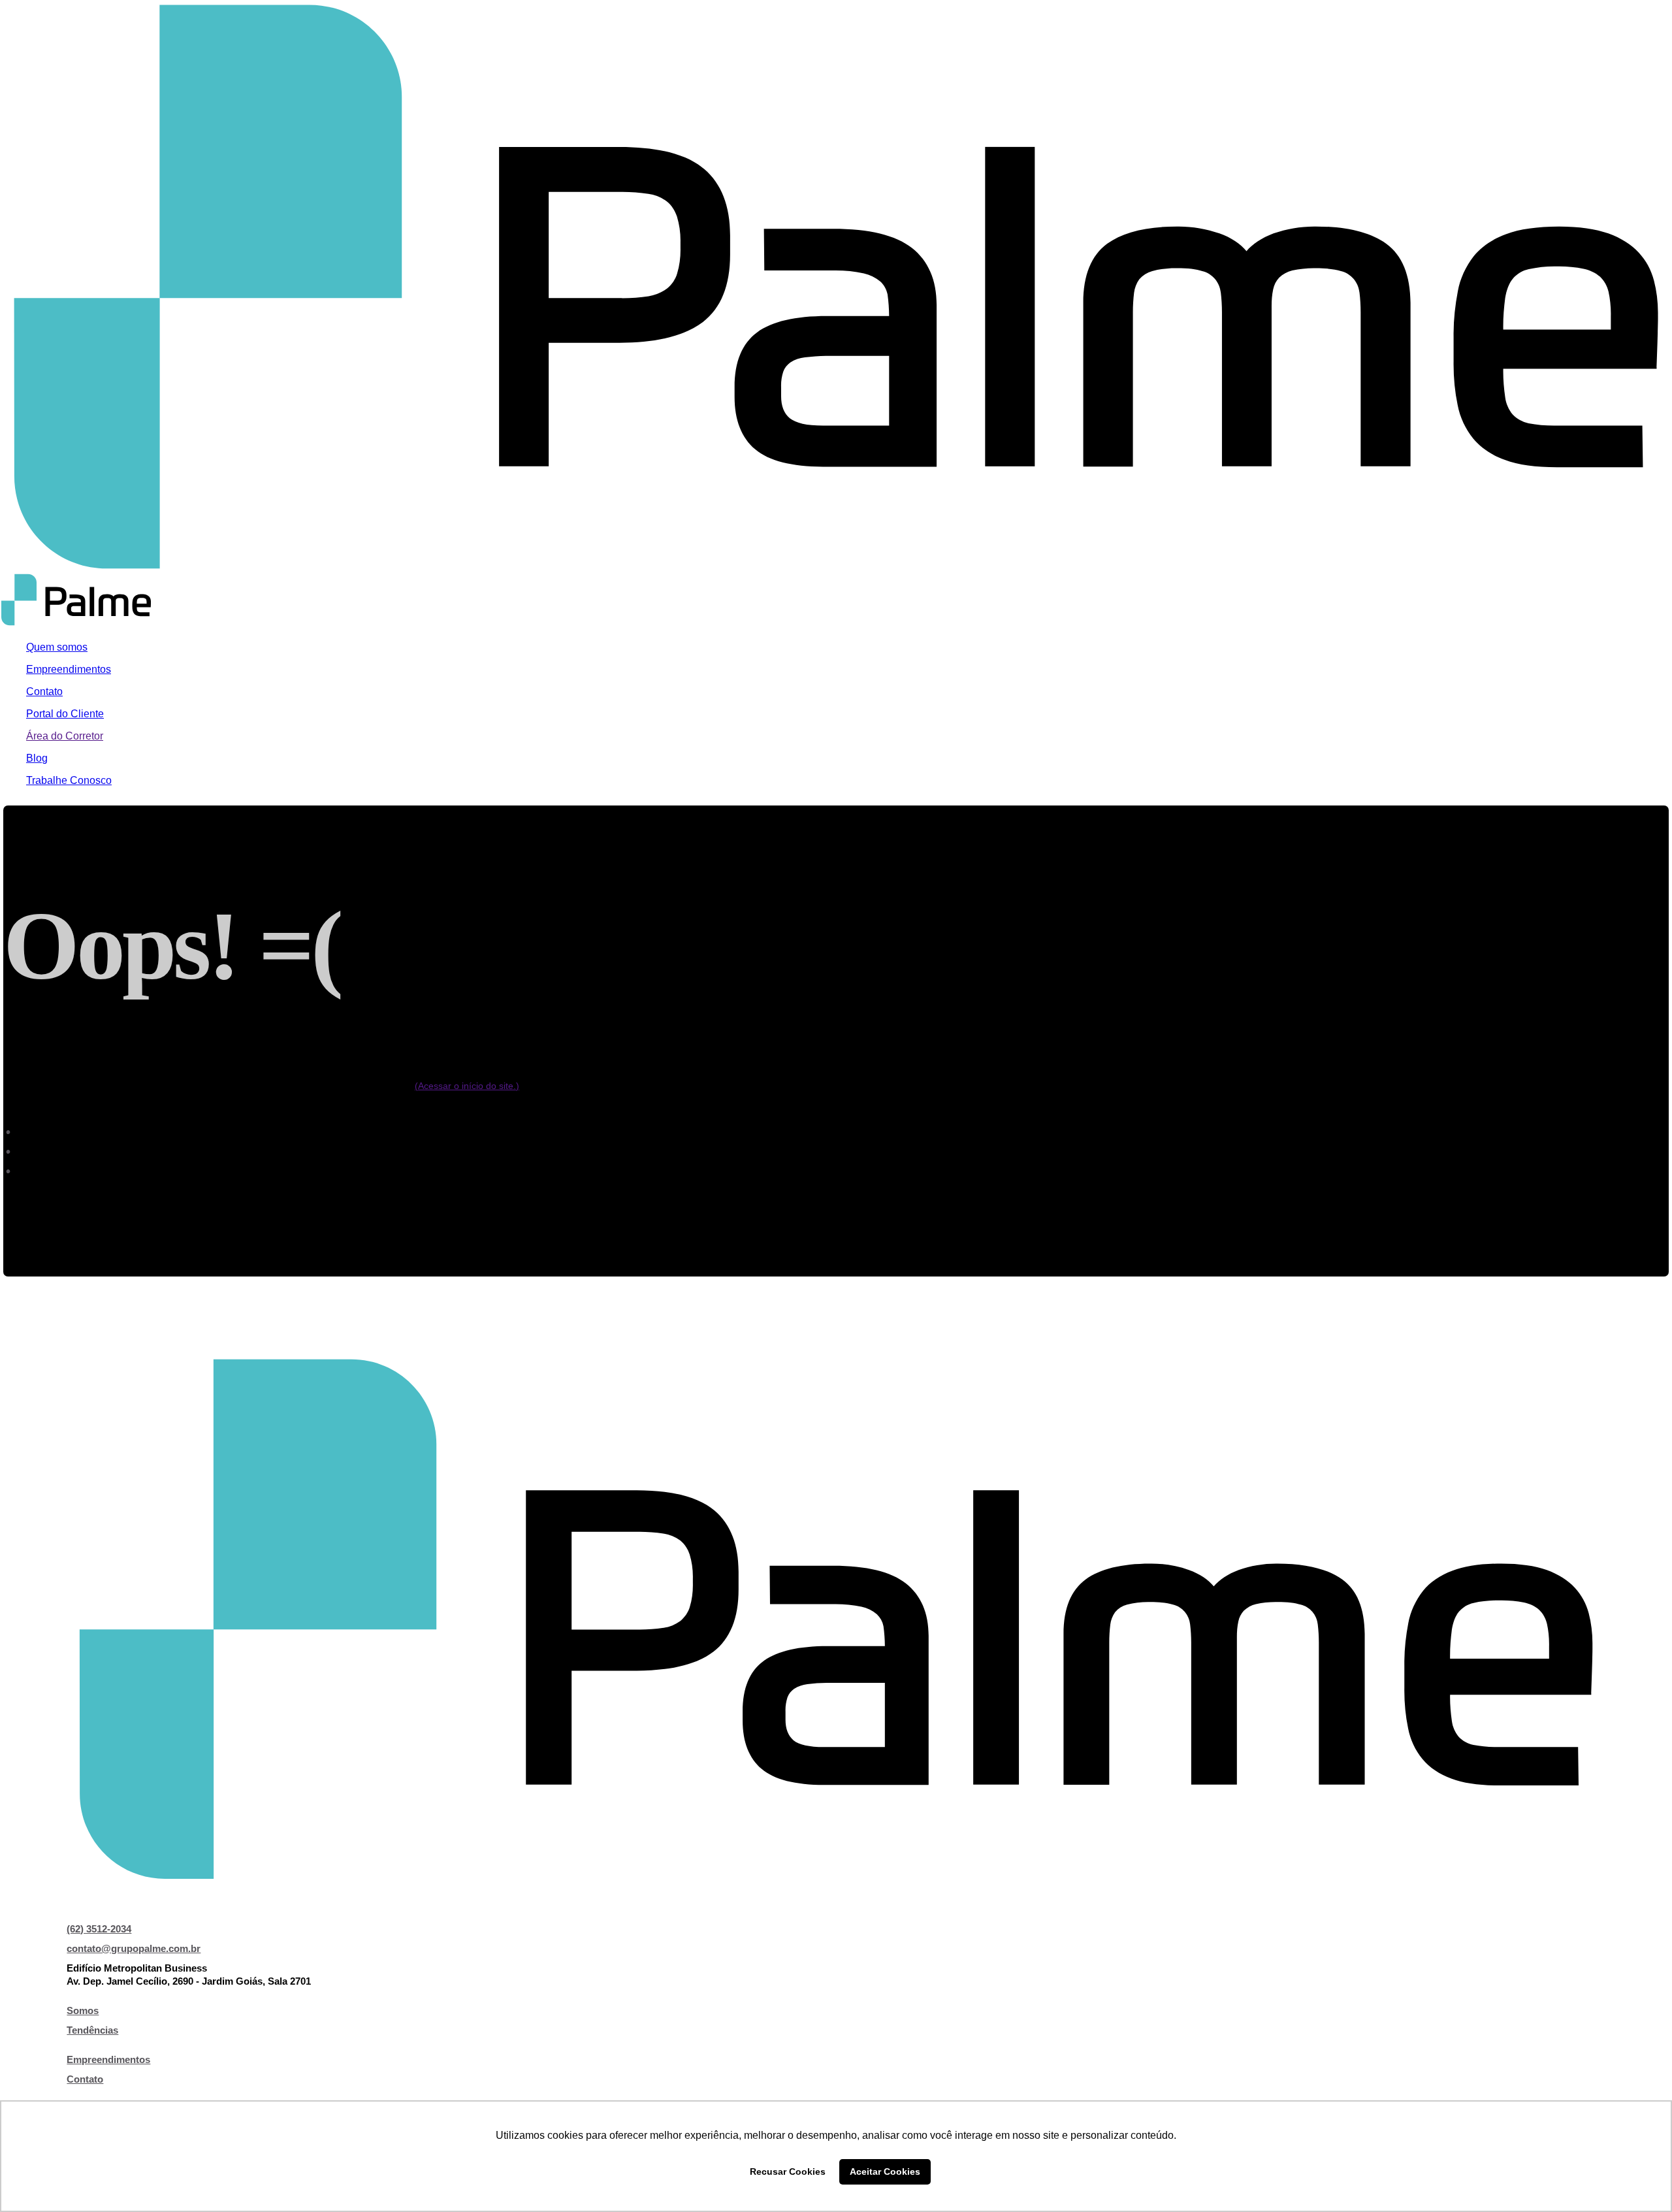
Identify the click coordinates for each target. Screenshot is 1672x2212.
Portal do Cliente (65, 714)
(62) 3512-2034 (99, 1929)
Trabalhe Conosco (69, 780)
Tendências (92, 2030)
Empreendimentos (69, 669)
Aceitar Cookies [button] (885, 2171)
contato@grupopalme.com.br (134, 1948)
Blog (37, 758)
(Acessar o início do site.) (467, 1086)
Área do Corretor (65, 736)
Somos (83, 2010)
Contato (44, 691)
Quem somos (57, 647)
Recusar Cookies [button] (788, 2171)
